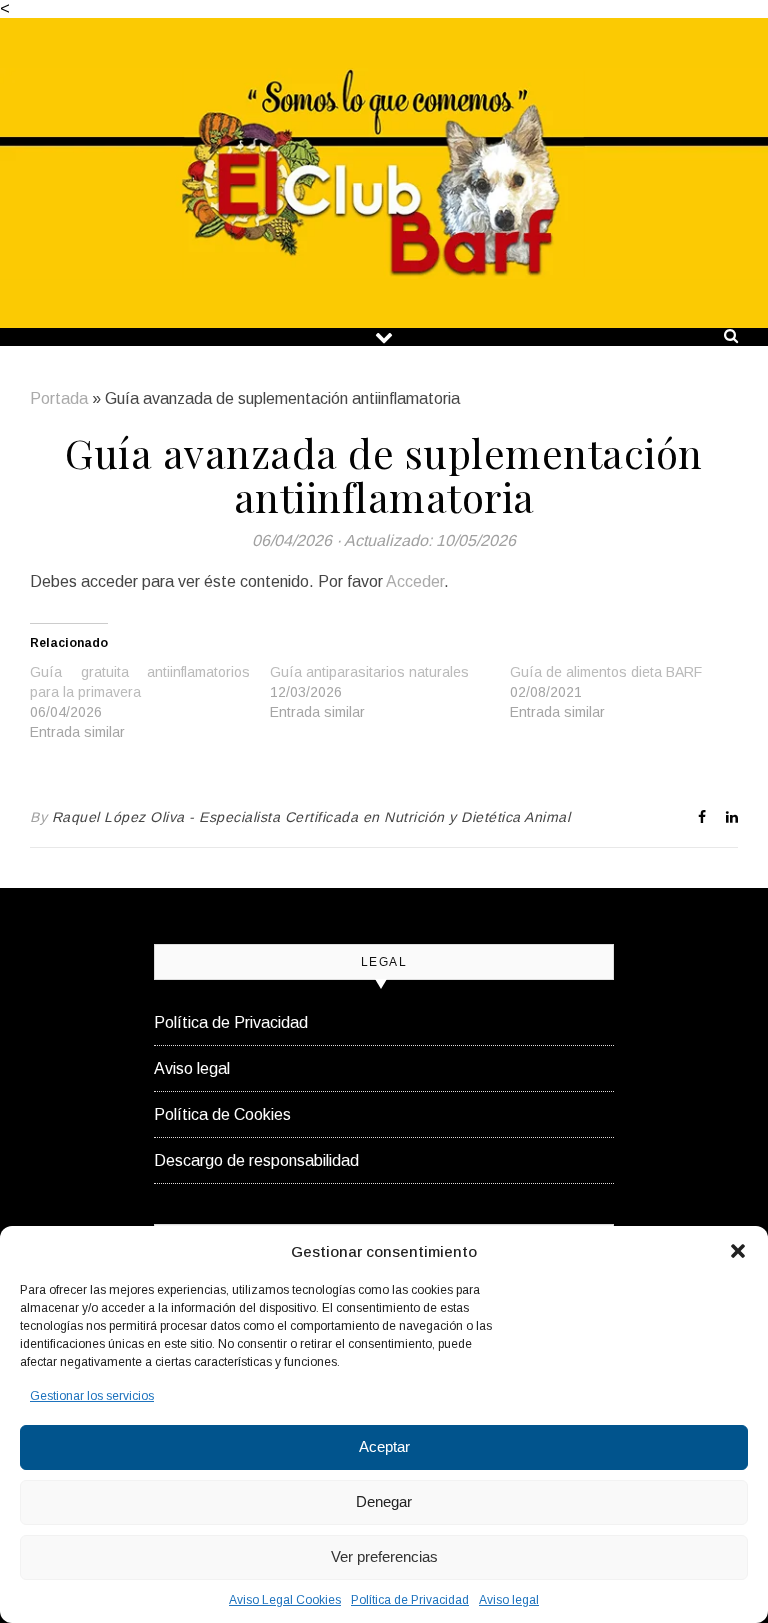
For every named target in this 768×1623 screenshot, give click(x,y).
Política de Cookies (222, 1114)
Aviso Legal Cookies (285, 1600)
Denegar (384, 1501)
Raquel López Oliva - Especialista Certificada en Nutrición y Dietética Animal (311, 817)
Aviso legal (509, 1600)
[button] (738, 1251)
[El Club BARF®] (384, 173)
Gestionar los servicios (92, 1396)
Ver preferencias (384, 1556)
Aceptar (384, 1446)
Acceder (415, 581)
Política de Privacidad (410, 1600)
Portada (59, 398)
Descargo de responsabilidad (256, 1160)
